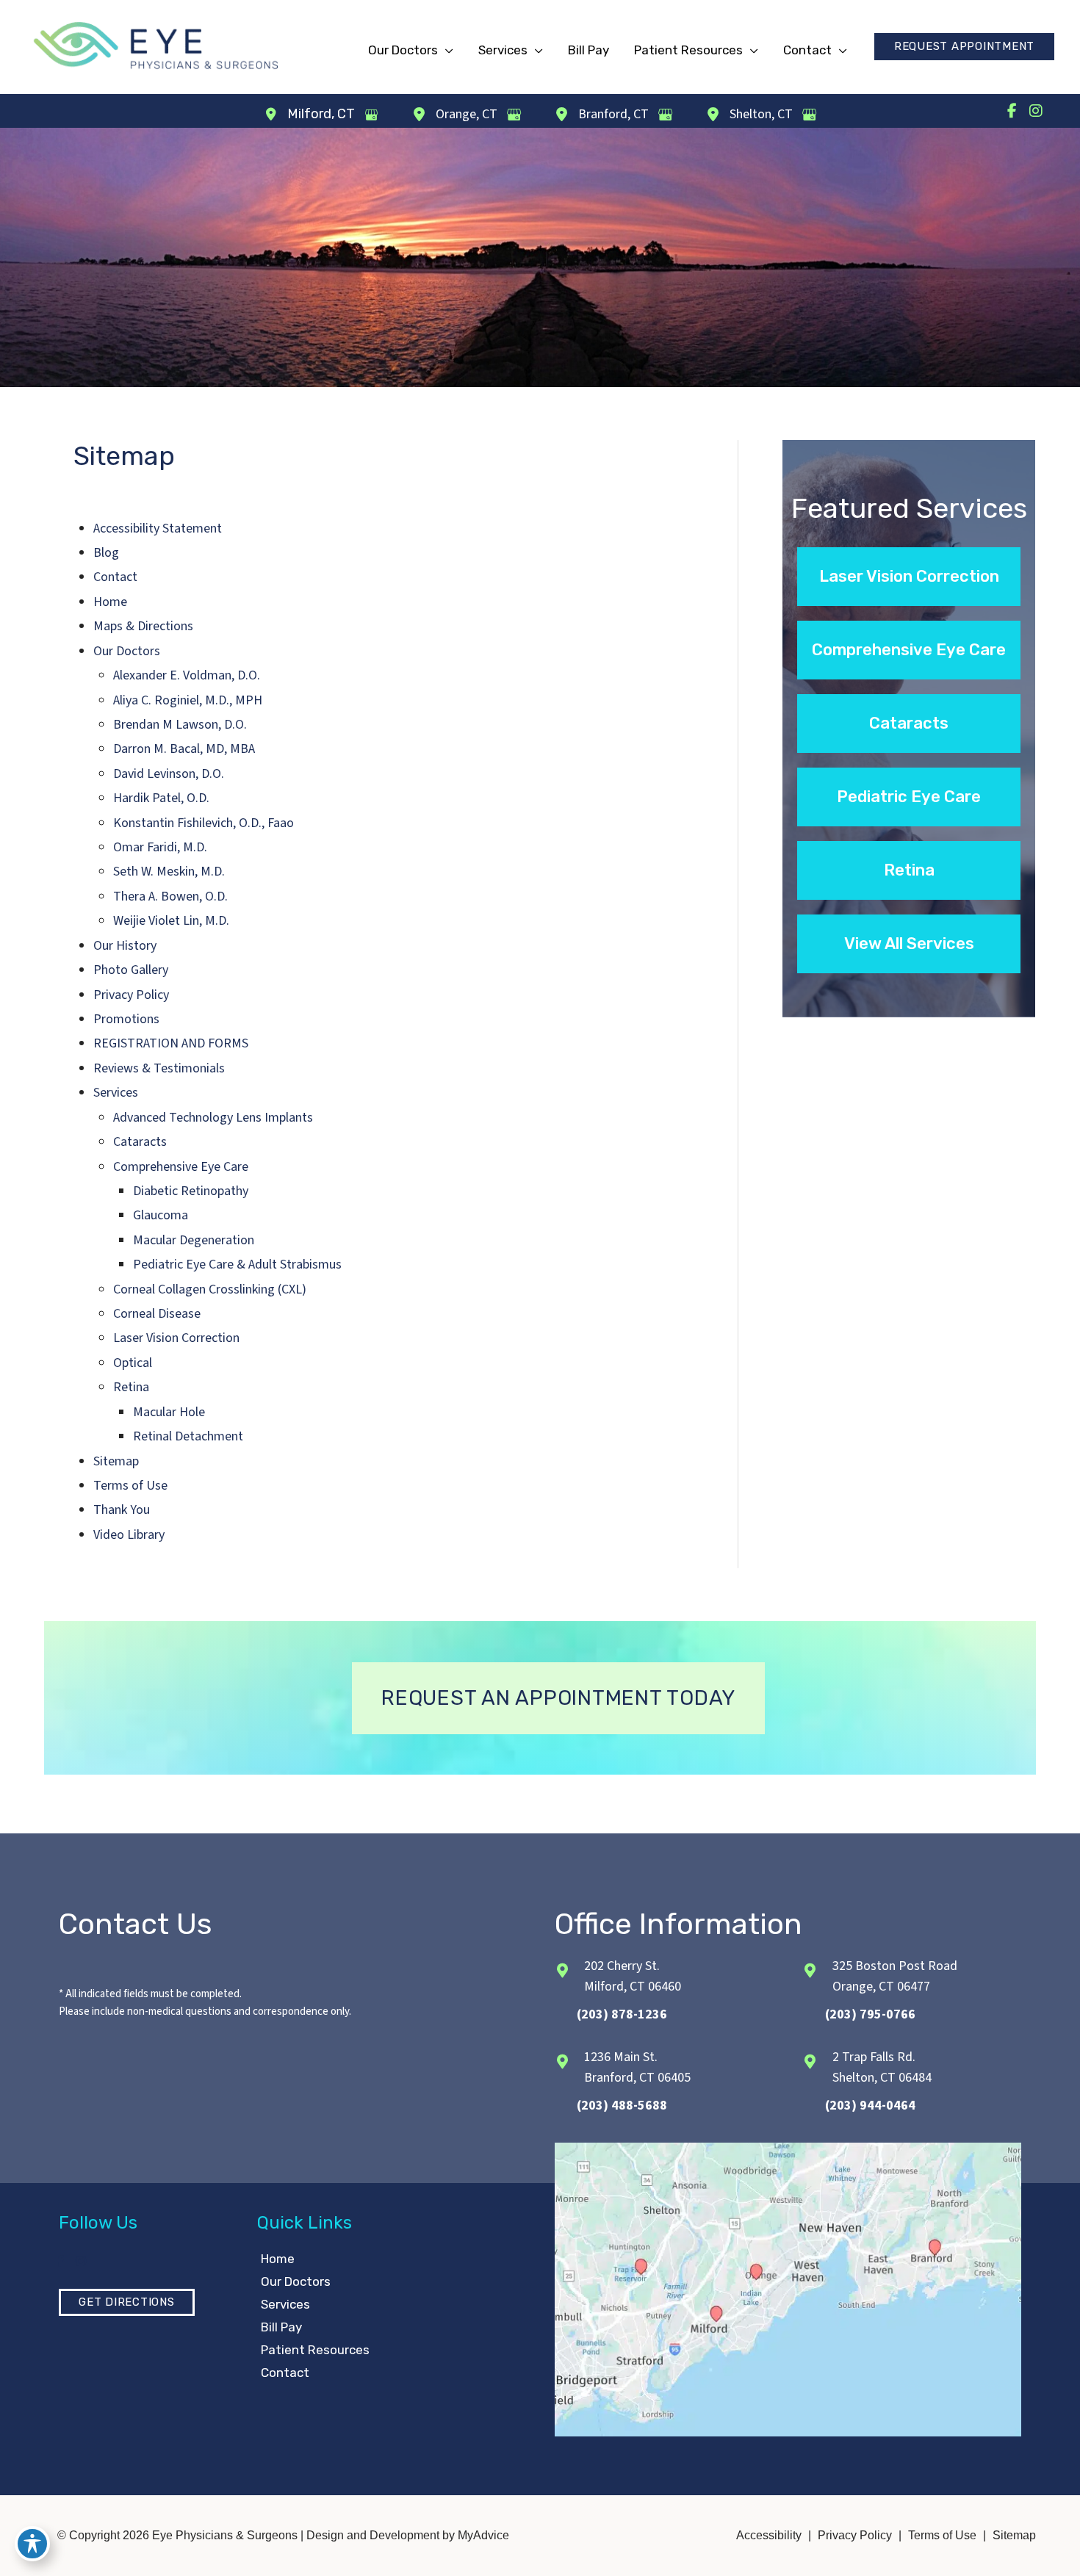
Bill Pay (281, 2327)
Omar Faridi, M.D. (160, 847)
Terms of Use (130, 1486)
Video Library (129, 1535)
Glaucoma (161, 1215)
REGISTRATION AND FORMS (171, 1043)
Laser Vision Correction (176, 1338)
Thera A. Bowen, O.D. (170, 896)
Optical (133, 1363)
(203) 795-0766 (870, 2014)
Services (116, 1093)
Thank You (122, 1510)
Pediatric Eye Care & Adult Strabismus (237, 1264)
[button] (964, 47)
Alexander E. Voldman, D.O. (187, 675)
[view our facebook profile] (1012, 111)
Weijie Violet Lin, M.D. (171, 921)
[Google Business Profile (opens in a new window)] (371, 115)
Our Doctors (127, 651)
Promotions (126, 1019)
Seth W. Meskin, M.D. (169, 872)
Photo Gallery (131, 970)
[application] (446, 50)
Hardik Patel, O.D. (161, 798)
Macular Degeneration (194, 1240)
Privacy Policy (131, 995)
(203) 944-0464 (870, 2106)
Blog (106, 553)
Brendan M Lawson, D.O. (180, 725)
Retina (131, 1387)
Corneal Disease (157, 1314)
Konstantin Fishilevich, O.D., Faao (204, 823)
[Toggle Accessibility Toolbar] (32, 2544)
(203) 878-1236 (622, 2014)
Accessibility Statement (158, 528)
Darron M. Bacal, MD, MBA (184, 749)
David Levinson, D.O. (169, 774)
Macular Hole (169, 1412)
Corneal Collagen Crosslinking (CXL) (210, 1289)
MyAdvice (482, 2535)
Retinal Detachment (188, 1436)
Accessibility (769, 2535)
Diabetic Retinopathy (191, 1191)
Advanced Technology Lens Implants (213, 1118)
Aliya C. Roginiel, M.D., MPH (188, 700)
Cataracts (140, 1142)
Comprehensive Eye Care (181, 1167)
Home (110, 602)
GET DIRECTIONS (127, 2302)
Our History (125, 946)
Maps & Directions (143, 626)
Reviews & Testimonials (159, 1068)
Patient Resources (315, 2350)
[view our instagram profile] (1036, 111)
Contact (115, 577)
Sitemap (116, 1461)
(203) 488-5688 (622, 2106)
